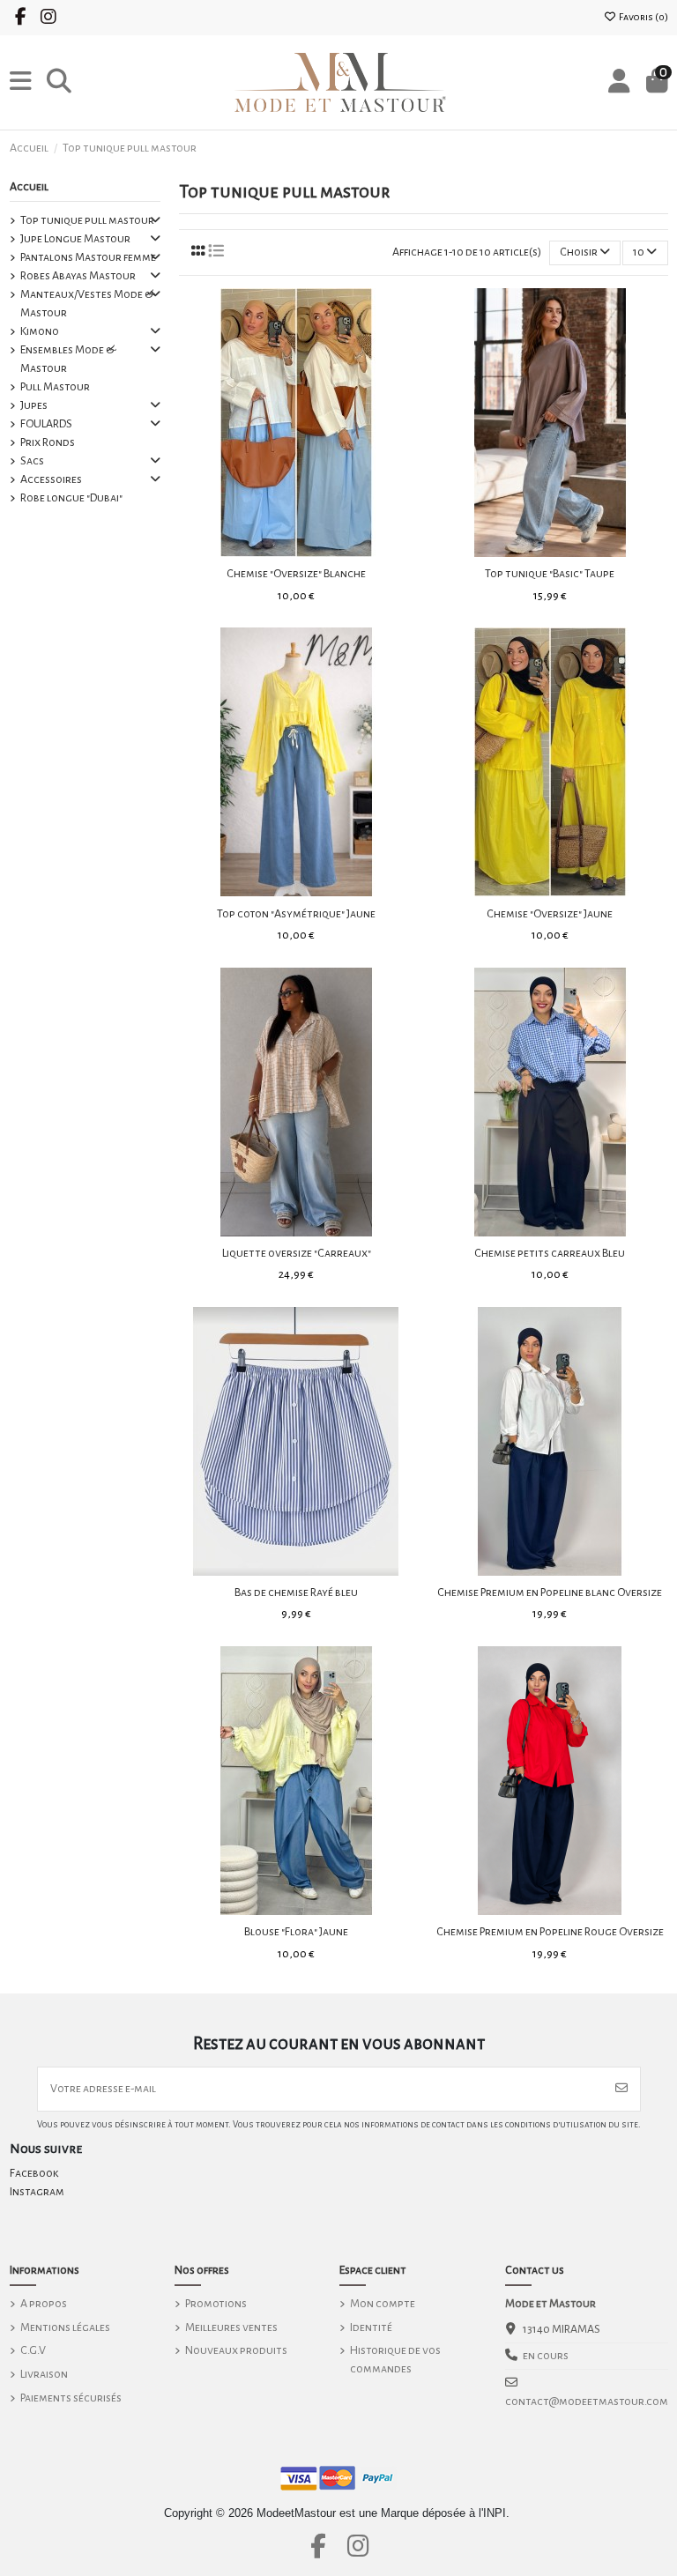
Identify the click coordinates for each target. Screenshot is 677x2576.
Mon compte (383, 2304)
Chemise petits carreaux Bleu (550, 1253)
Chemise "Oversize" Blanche (296, 574)
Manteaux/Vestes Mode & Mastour (87, 304)
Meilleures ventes (231, 2327)
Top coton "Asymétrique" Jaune (296, 914)
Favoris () (643, 17)
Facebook (34, 2173)
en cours (546, 2356)
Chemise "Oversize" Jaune (550, 914)
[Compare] (295, 551)
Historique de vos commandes (395, 2360)
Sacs (32, 461)
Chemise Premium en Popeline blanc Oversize (550, 1592)
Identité (371, 2327)
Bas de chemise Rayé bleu (296, 1592)
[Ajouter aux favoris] (271, 551)
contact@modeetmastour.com (587, 2402)
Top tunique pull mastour (87, 220)
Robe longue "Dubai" (71, 498)
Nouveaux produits (236, 2350)
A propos (44, 2304)
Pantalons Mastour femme (88, 257)
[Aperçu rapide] (321, 551)
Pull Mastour (55, 387)
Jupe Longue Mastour (75, 239)
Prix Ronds (48, 442)
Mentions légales (65, 2327)
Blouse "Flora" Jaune (296, 1932)
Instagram (37, 2192)
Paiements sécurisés (71, 2398)
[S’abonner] (621, 2089)
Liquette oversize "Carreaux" (297, 1253)
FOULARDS (46, 424)
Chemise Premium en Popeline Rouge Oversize (550, 1932)
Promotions (216, 2304)
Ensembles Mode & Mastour (68, 359)
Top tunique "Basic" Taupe (550, 574)
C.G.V (33, 2350)
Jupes (34, 405)
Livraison (44, 2374)
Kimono (40, 331)
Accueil (29, 187)
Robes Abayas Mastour (78, 276)
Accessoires (51, 479)
